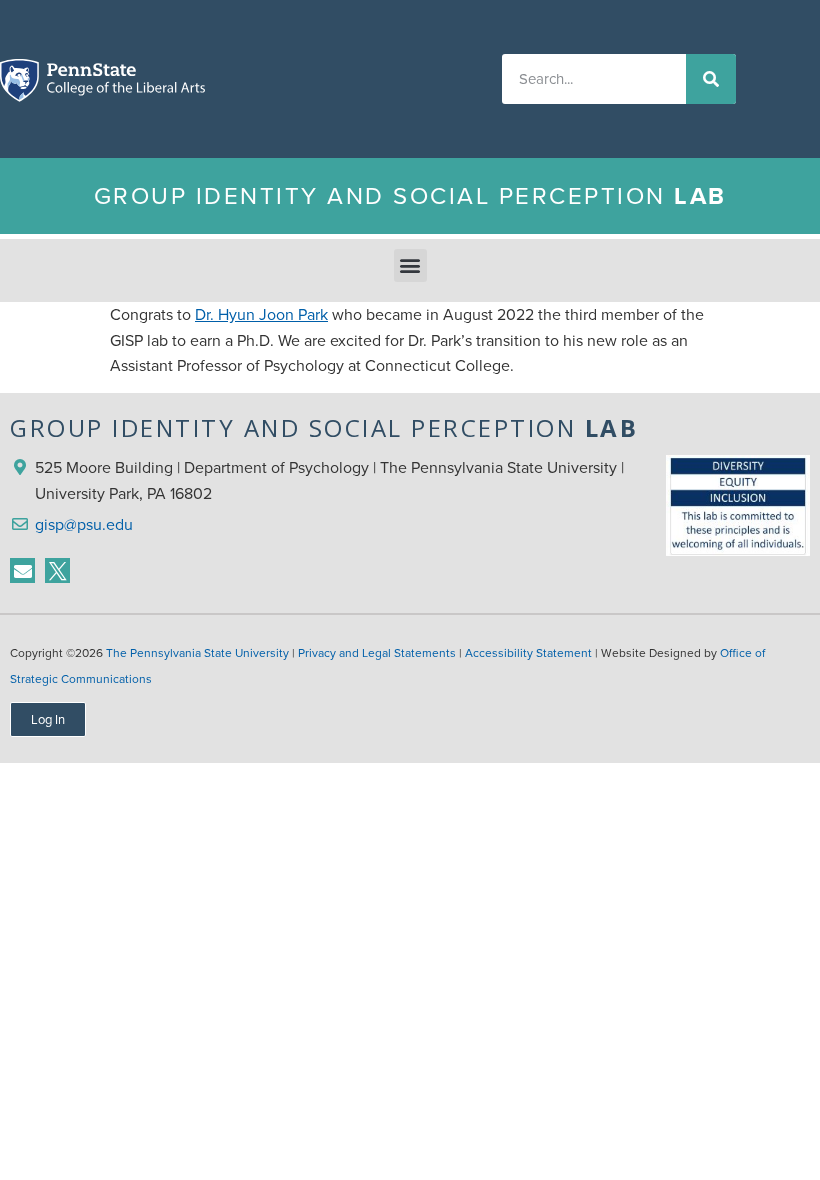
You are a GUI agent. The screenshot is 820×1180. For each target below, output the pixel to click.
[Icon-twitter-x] (57, 570)
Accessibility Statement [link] (528, 653)
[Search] (711, 79)
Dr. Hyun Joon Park (261, 314)
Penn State (21, 84)
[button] (410, 265)
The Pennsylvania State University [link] (197, 653)
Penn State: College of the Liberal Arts (124, 84)
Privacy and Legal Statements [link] (377, 653)
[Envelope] (22, 570)
